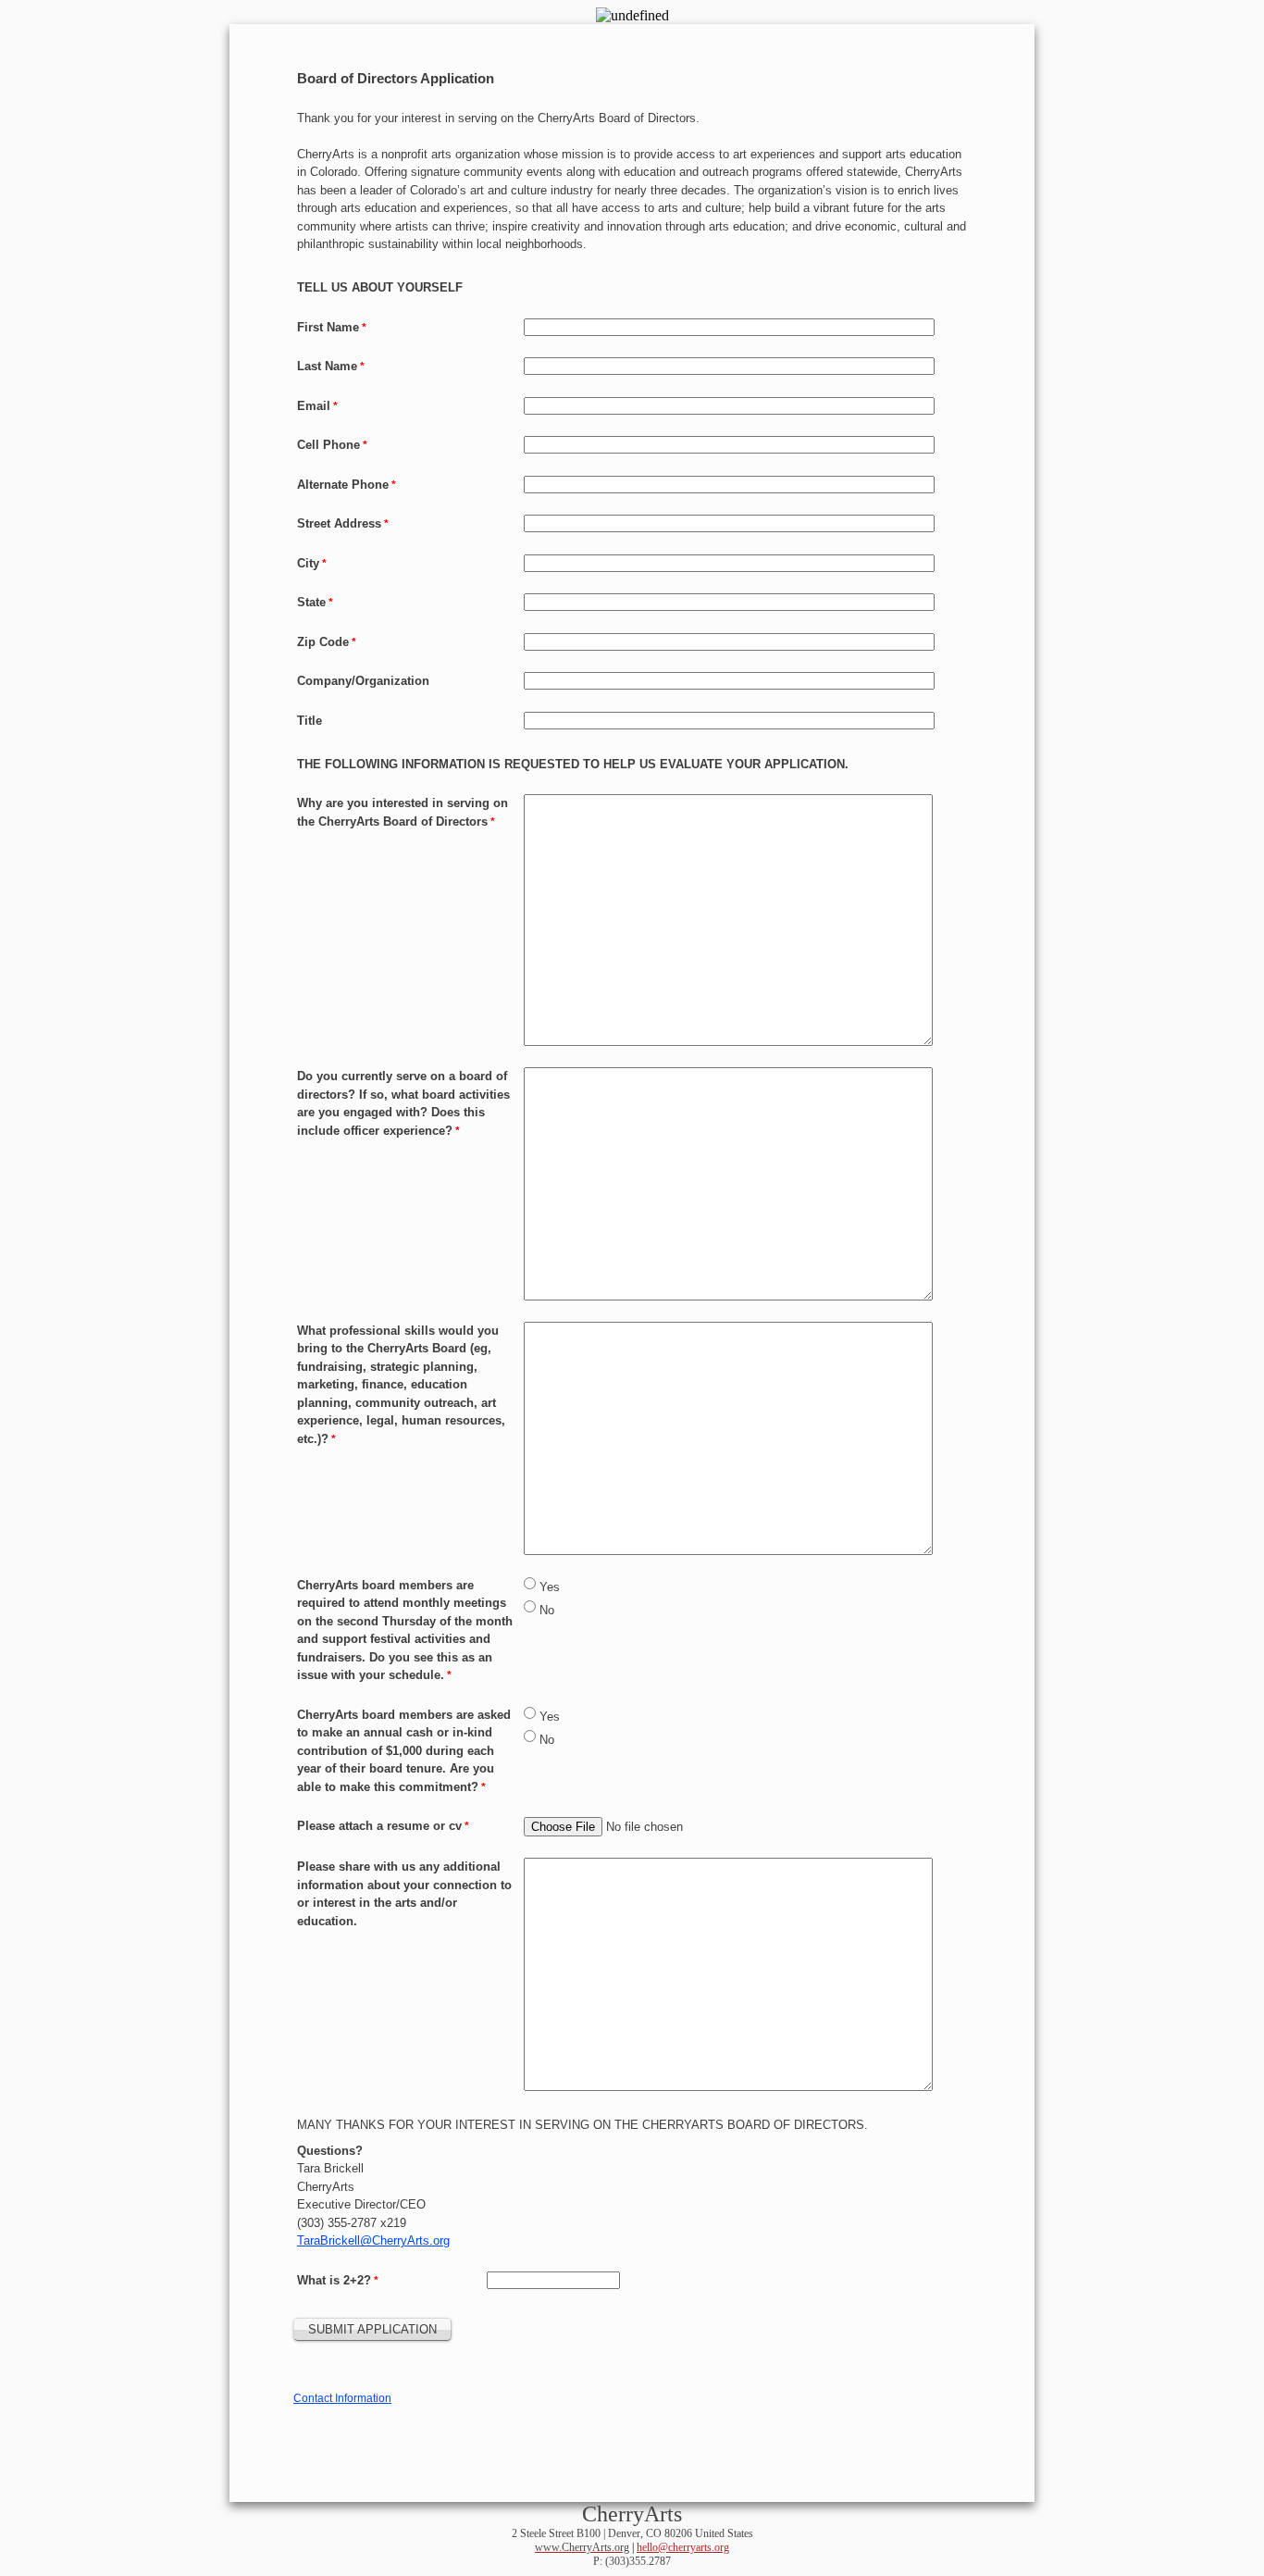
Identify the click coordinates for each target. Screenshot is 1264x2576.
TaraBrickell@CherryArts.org (373, 2240)
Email (314, 406)
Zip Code (323, 642)
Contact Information (342, 2398)
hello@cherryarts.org (683, 2547)
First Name (328, 327)
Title (310, 721)
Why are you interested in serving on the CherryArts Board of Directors (403, 812)
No (547, 1610)
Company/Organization (363, 681)
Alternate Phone (343, 485)
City (308, 563)
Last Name (327, 366)
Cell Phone (328, 445)
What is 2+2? (334, 2280)
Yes (550, 1587)
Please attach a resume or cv (379, 1826)
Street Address (339, 523)
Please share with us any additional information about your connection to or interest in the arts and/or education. (404, 1894)
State (311, 602)
